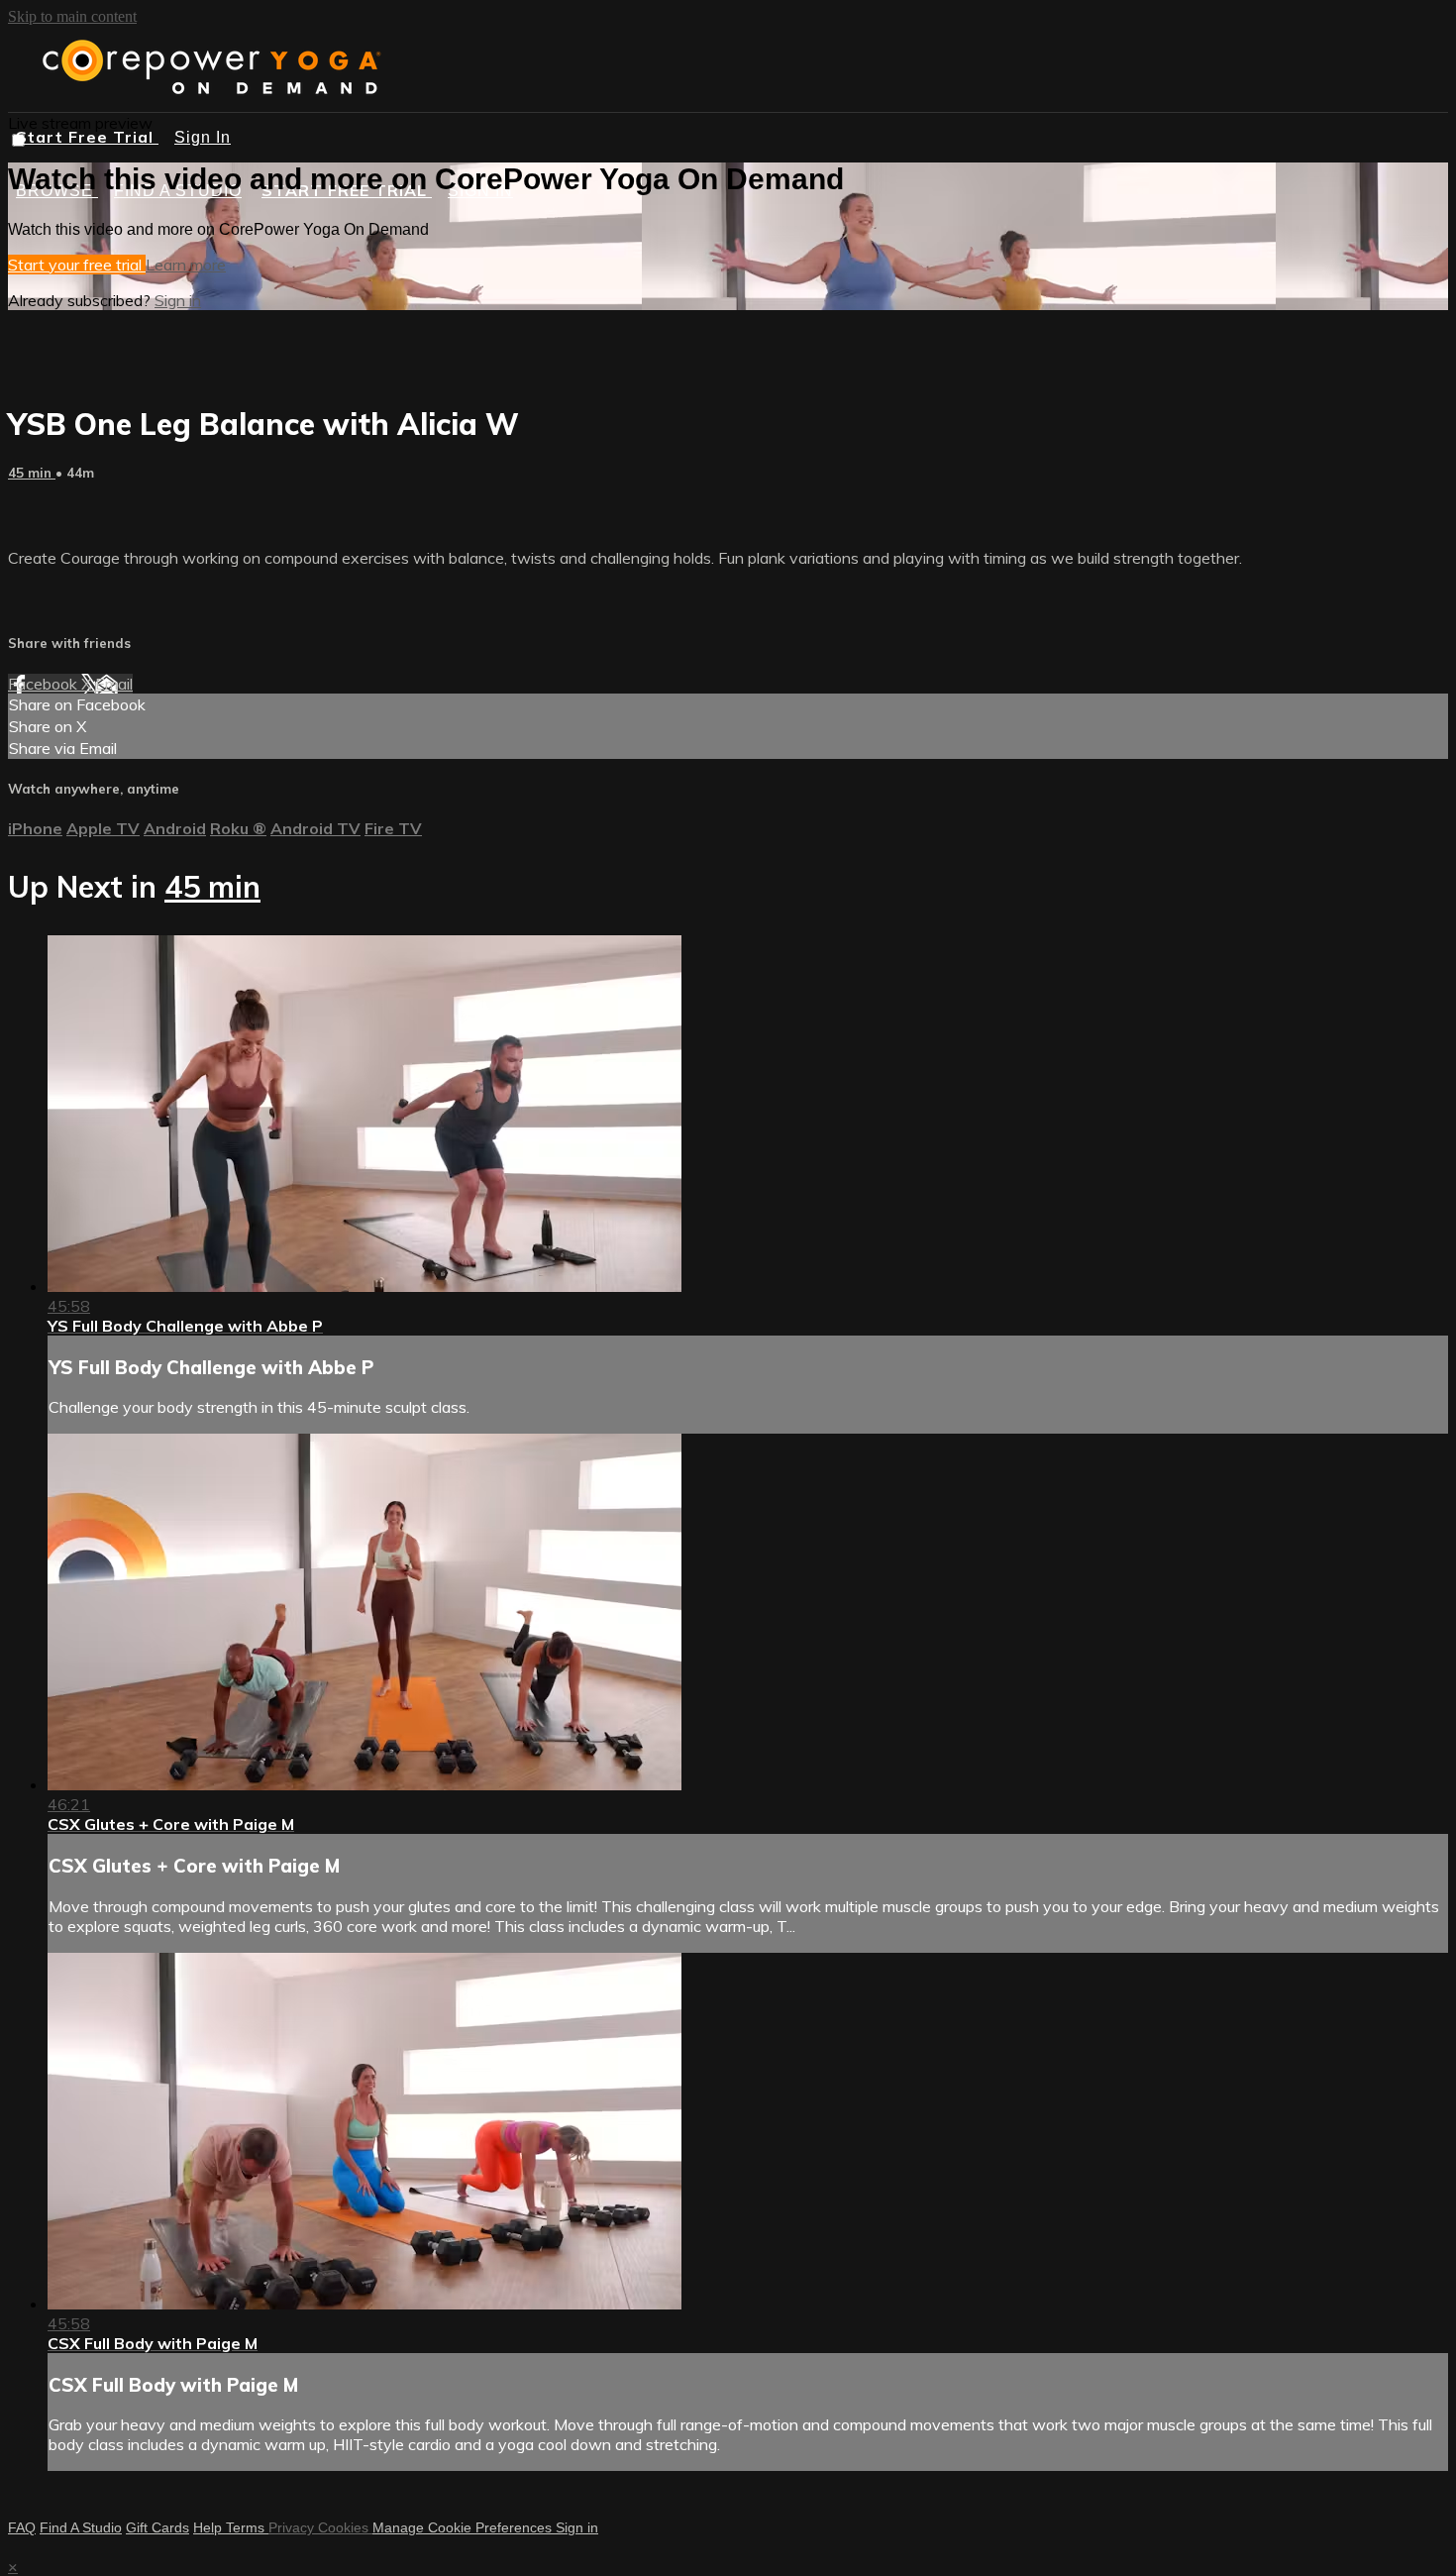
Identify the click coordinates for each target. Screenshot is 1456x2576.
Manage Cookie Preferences (464, 2527)
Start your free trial (77, 265)
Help (209, 2527)
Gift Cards (157, 2527)
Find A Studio (81, 2527)
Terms (247, 2527)
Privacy (293, 2527)
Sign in (178, 300)
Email (114, 684)
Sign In (203, 137)
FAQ (22, 2527)
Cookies (345, 2527)
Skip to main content (72, 16)
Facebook (45, 684)
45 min (32, 473)
